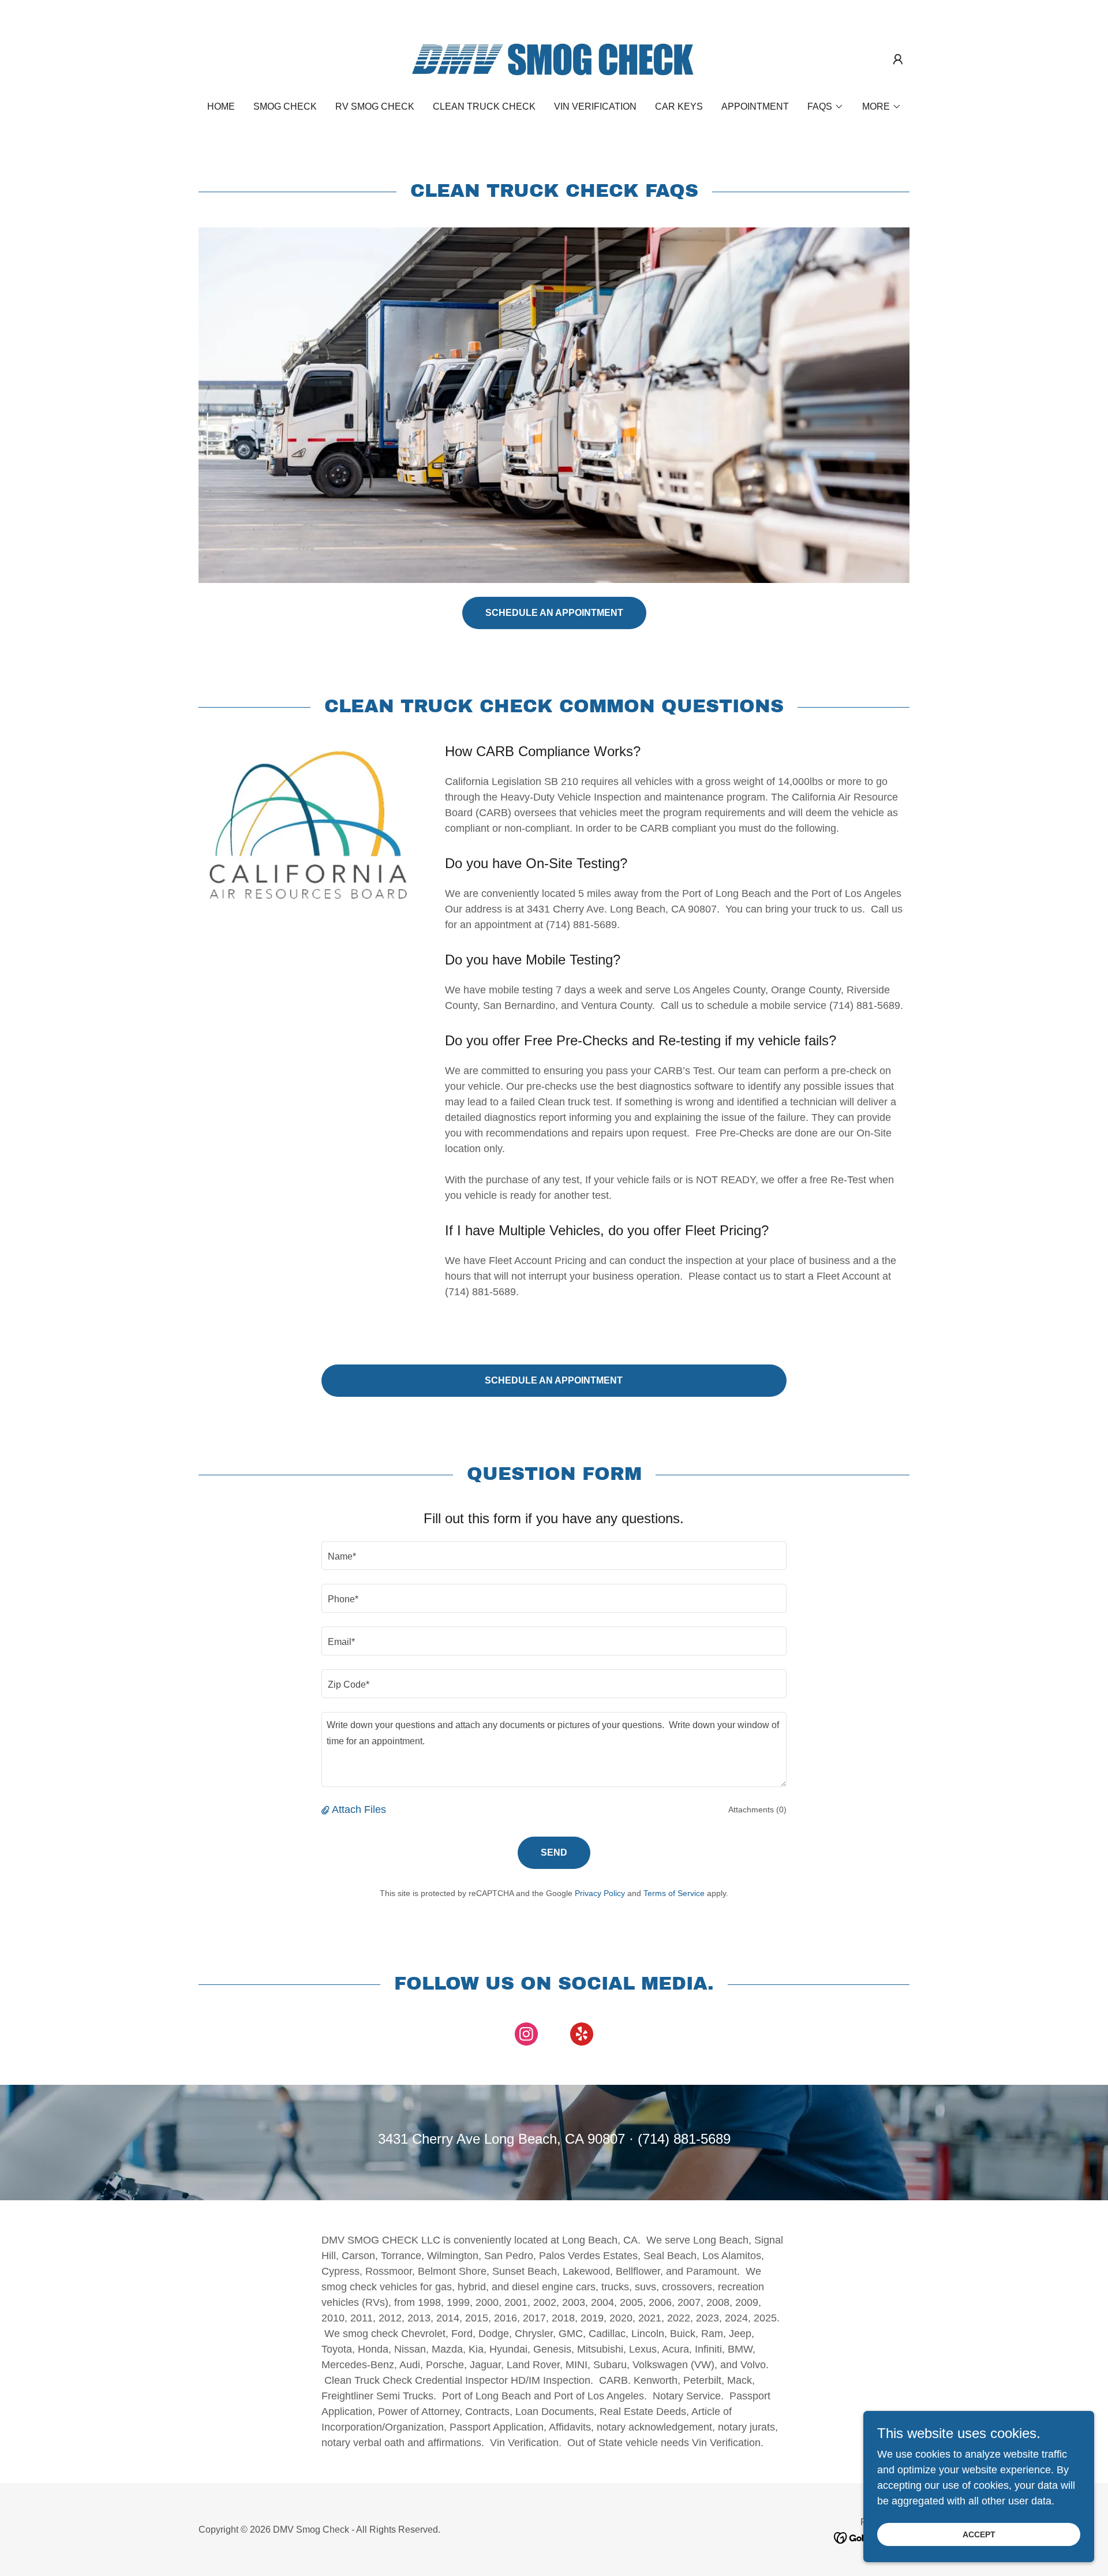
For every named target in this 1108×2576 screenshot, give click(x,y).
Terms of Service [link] (674, 1893)
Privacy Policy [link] (600, 1893)
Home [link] (221, 106)
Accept (979, 2534)
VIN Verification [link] (595, 106)
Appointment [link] (755, 106)
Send (554, 1852)
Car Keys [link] (679, 106)
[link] (554, 58)
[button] (898, 59)
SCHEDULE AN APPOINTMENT (554, 1380)
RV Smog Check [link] (375, 106)
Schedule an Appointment (554, 613)
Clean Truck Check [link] (484, 106)
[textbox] (554, 1556)
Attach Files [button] (359, 1809)
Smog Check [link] (285, 106)
